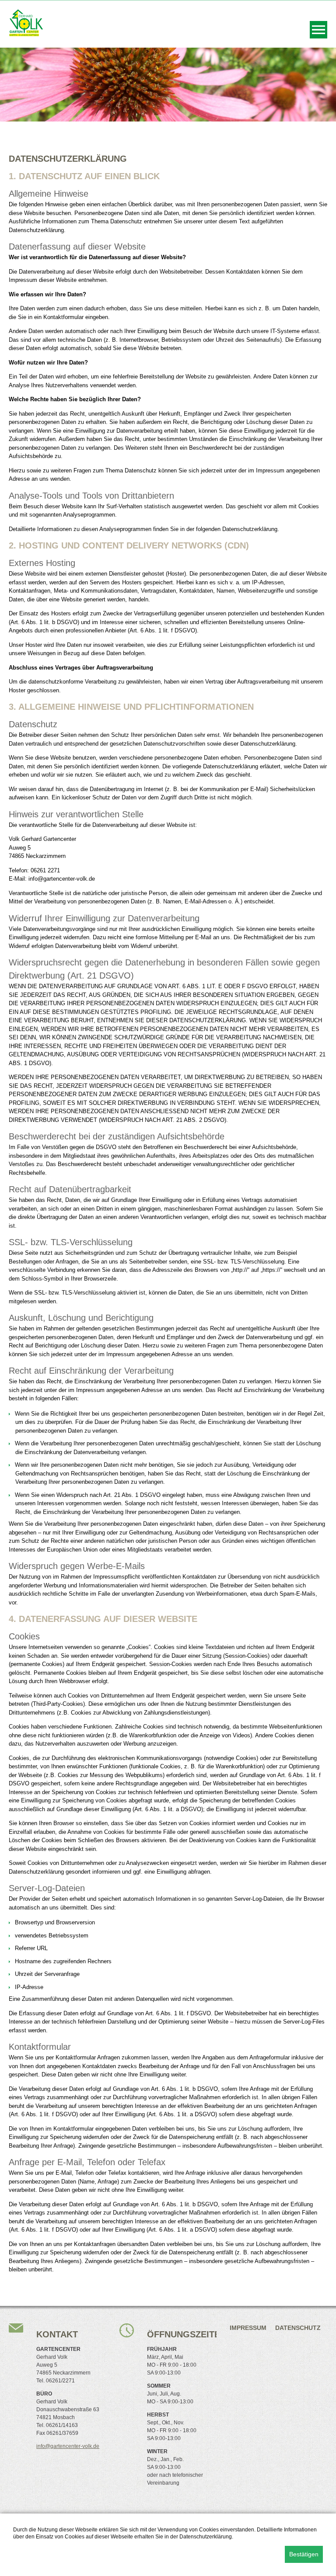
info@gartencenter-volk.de (68, 2446)
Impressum (248, 2328)
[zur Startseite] (26, 34)
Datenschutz (298, 2328)
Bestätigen (304, 2554)
